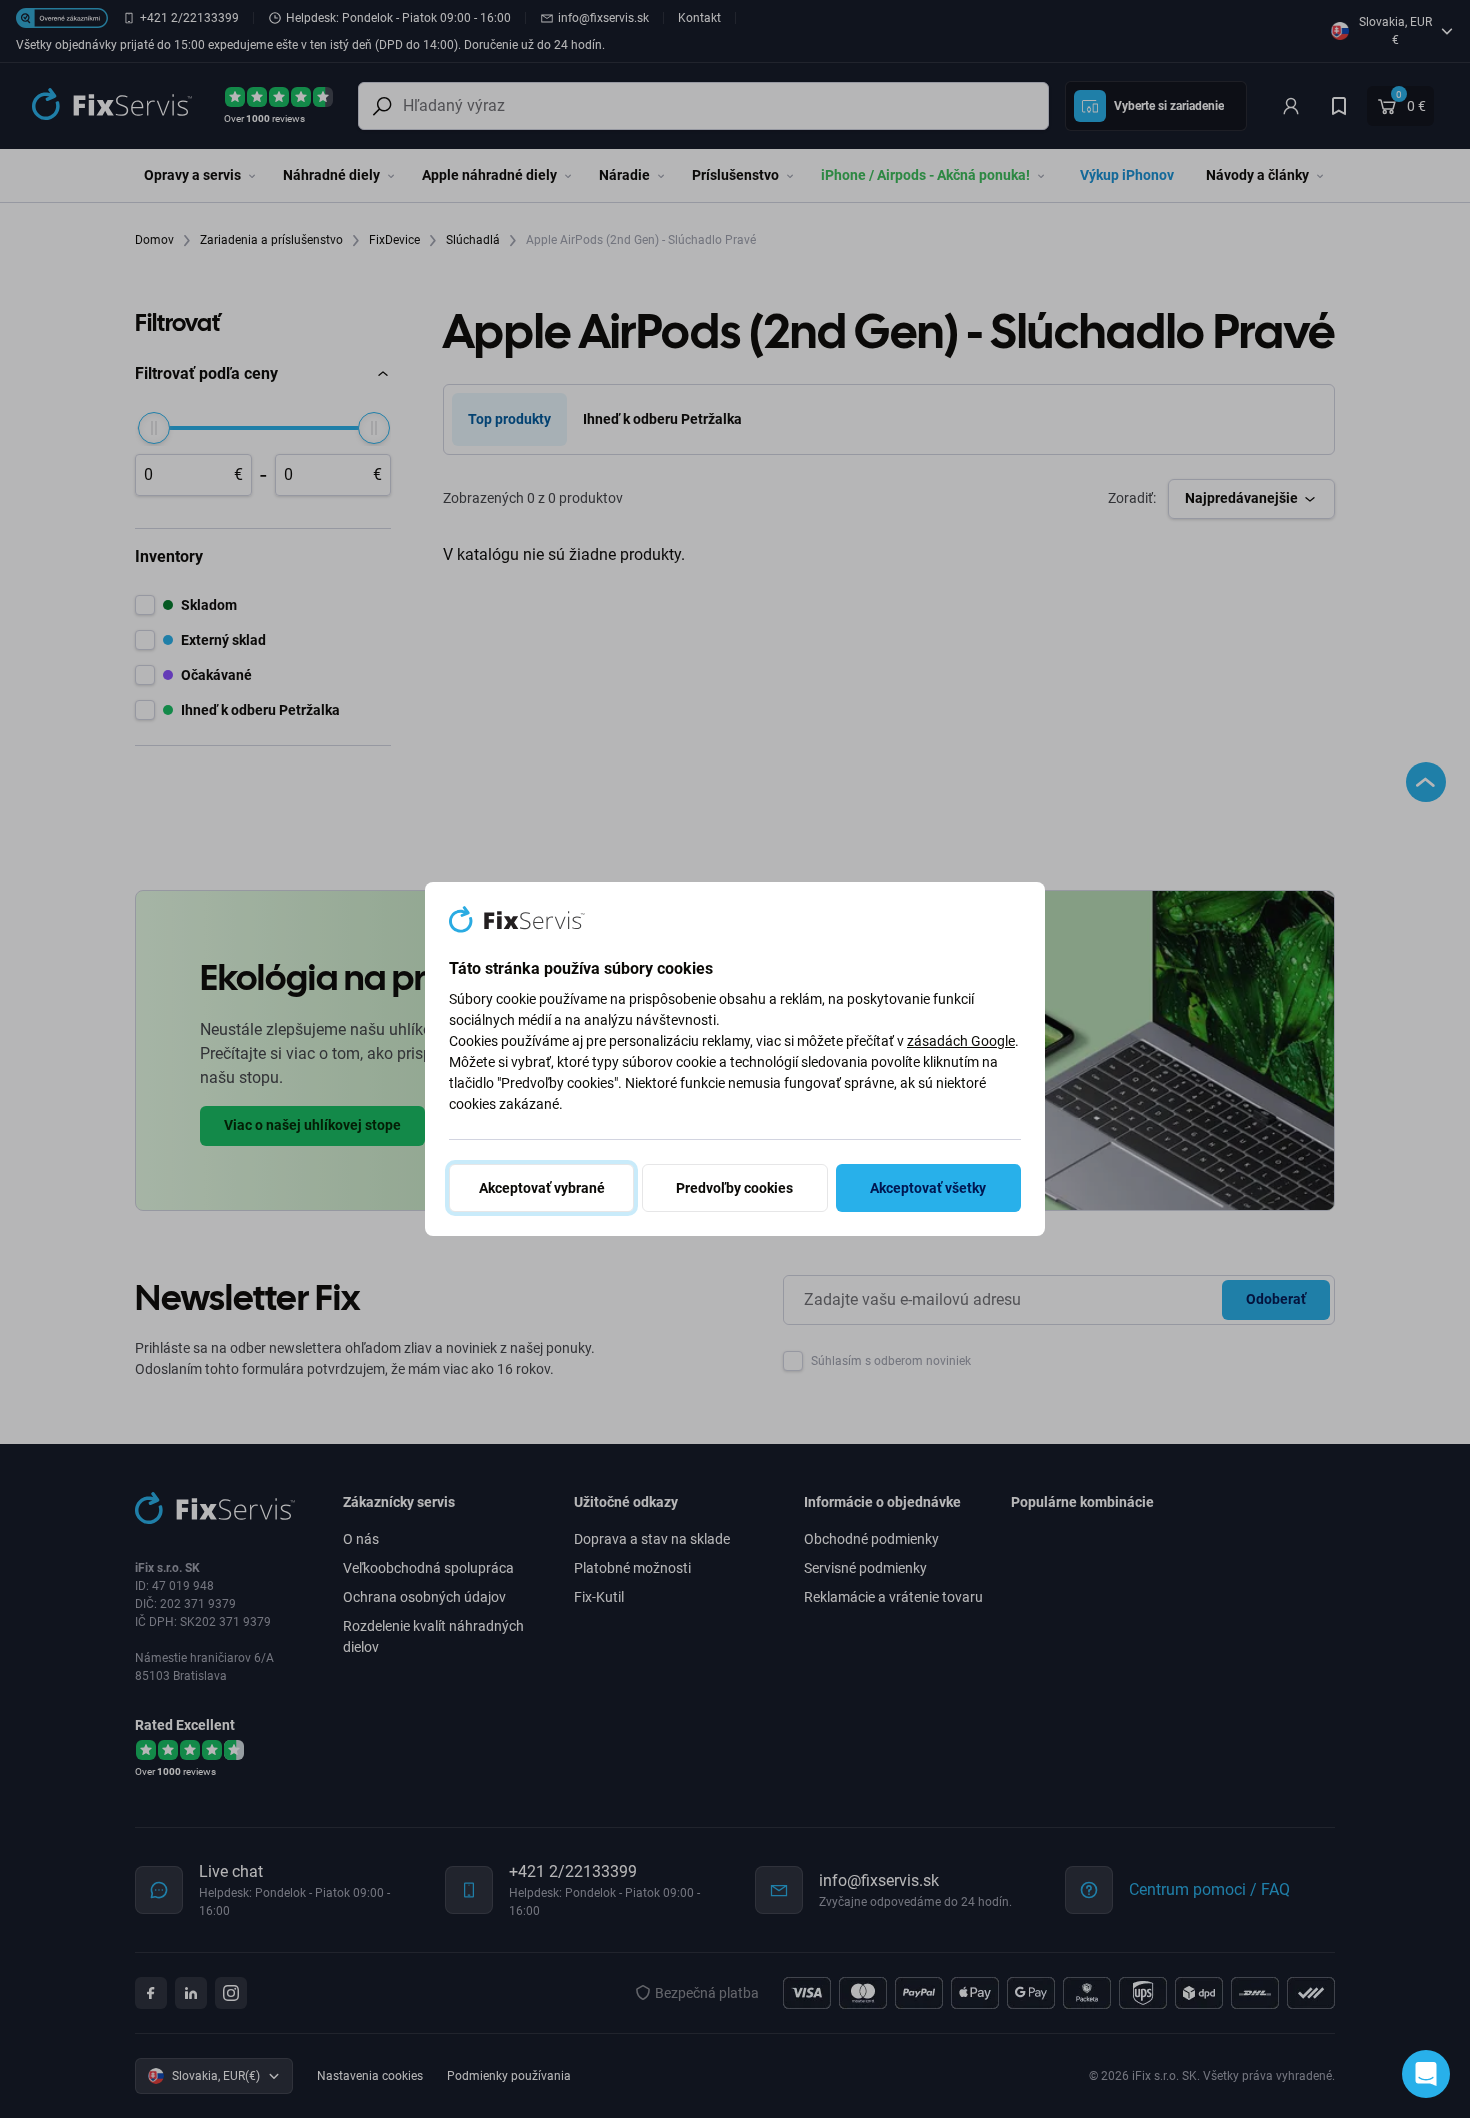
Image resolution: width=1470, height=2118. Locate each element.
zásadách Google (961, 1041)
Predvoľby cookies (734, 1188)
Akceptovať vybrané (542, 1188)
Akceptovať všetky (928, 1188)
